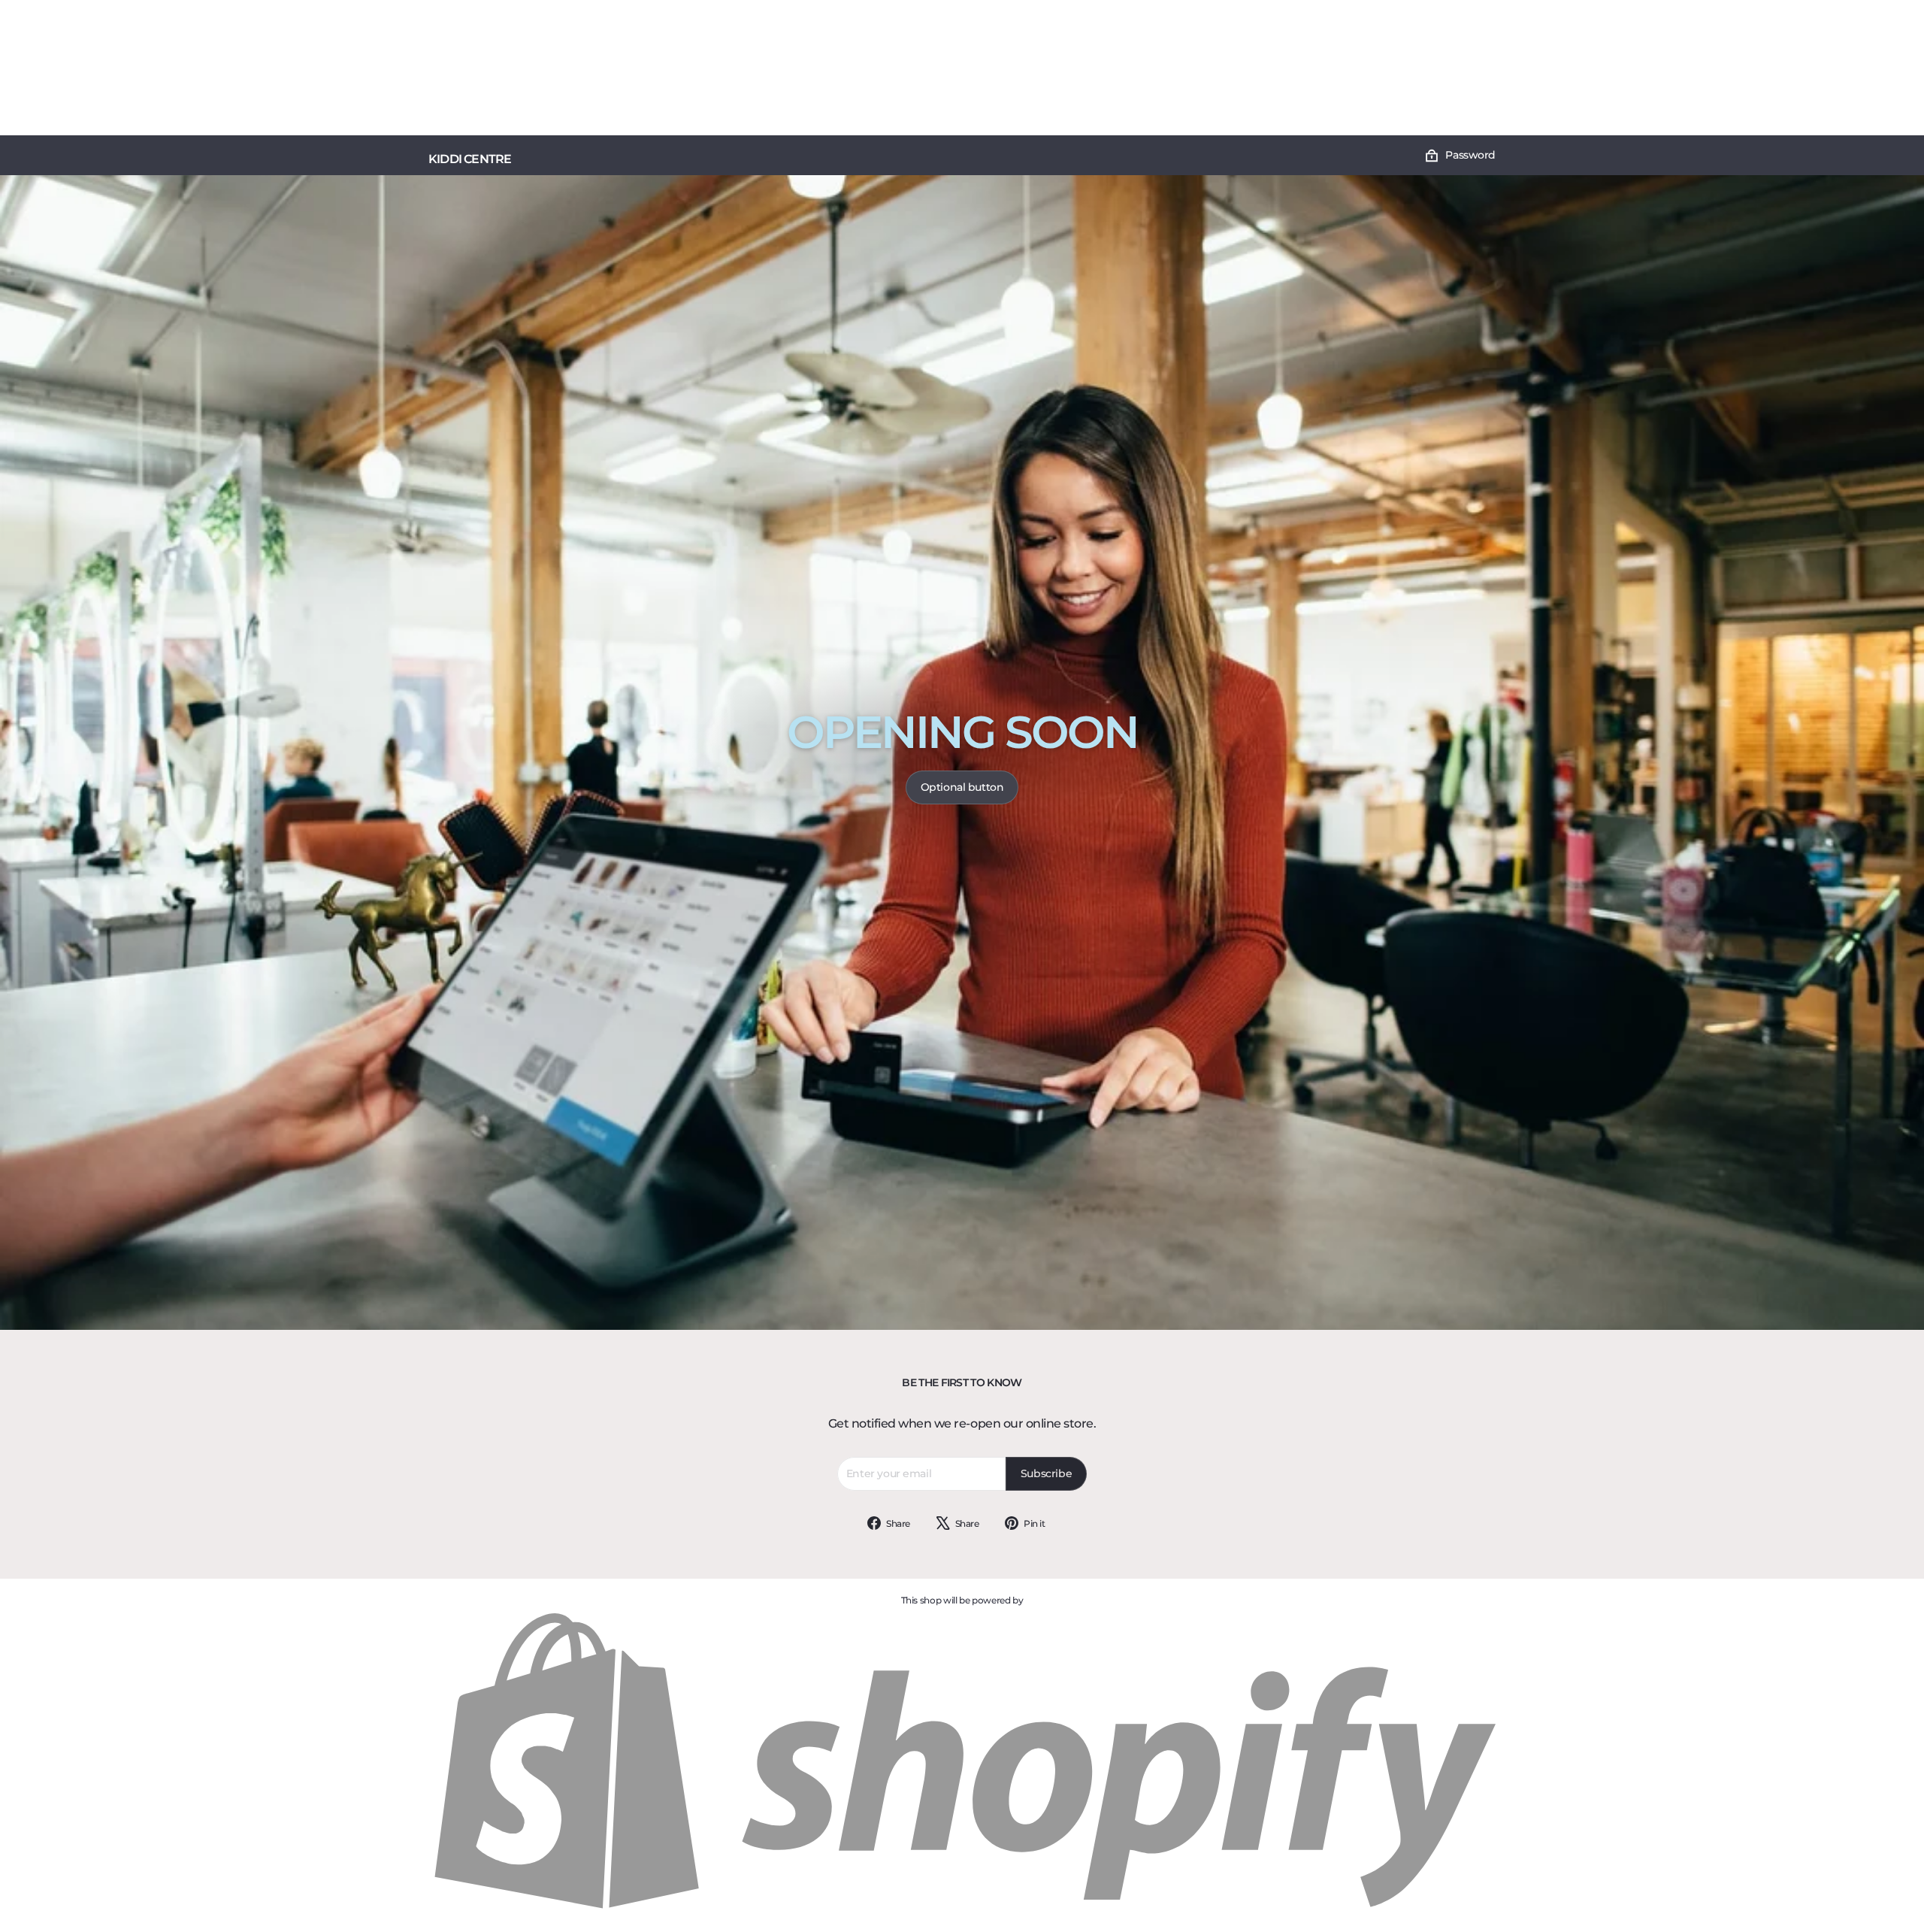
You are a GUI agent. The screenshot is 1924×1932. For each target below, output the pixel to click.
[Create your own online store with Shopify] (962, 1910)
